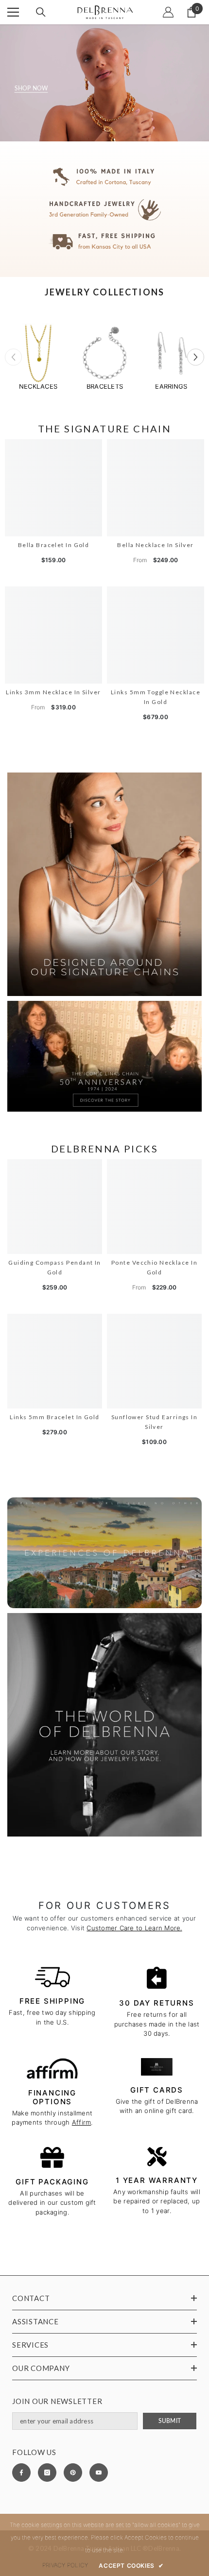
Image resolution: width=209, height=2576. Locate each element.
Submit (170, 2421)
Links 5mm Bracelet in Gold (54, 1417)
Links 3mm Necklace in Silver (53, 692)
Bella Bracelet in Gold (54, 545)
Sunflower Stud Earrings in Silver (154, 1422)
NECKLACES (38, 386)
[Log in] (168, 12)
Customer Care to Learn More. (134, 1928)
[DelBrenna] (38, 353)
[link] (104, 209)
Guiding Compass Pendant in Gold (54, 1267)
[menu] (13, 12)
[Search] (41, 12)
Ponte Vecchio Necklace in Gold (154, 1267)
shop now (31, 88)
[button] (196, 357)
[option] (38, 357)
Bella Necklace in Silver (156, 545)
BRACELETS (105, 386)
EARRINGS (171, 386)
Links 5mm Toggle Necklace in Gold (156, 697)
